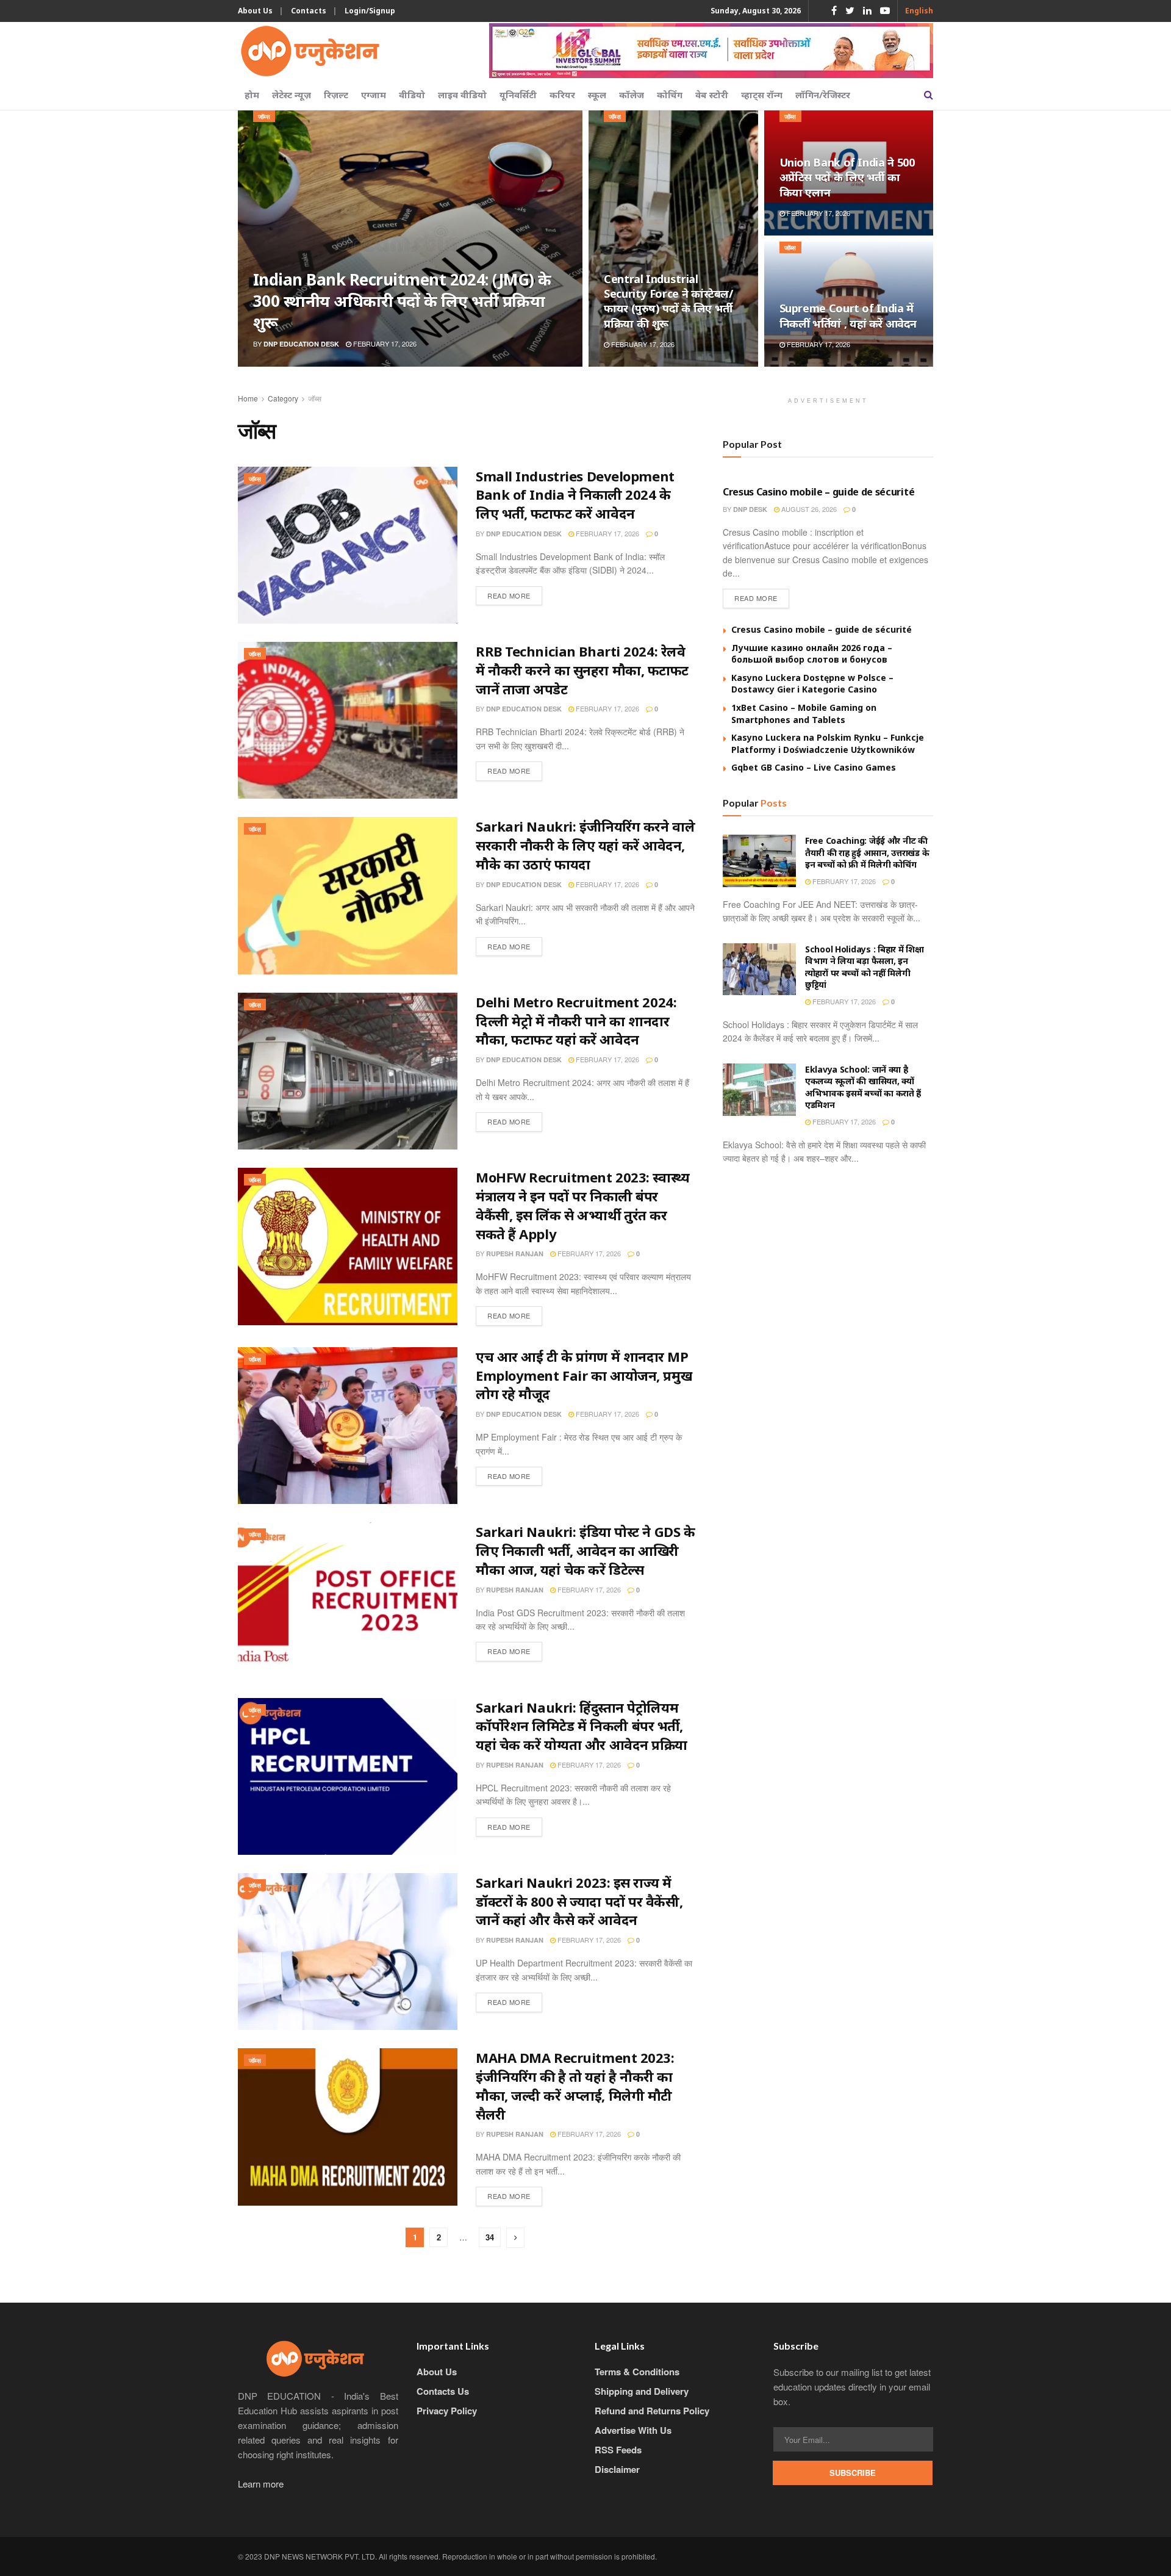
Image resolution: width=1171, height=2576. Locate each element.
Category (283, 398)
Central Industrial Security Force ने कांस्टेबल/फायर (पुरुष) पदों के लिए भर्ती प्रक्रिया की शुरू (668, 301)
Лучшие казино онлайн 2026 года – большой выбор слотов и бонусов (812, 654)
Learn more (261, 2484)
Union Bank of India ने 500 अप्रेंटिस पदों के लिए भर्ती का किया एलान (847, 177)
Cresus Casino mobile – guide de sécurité (818, 492)
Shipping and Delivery (642, 2391)
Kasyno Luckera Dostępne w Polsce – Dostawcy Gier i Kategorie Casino (812, 684)
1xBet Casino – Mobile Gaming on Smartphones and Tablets (804, 714)
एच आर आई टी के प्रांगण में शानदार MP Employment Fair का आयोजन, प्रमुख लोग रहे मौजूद (584, 1375)
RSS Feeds (618, 2450)
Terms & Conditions (637, 2372)
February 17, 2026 (384, 344)
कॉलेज (632, 95)
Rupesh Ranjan (515, 1254)
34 (490, 2237)
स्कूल (597, 95)
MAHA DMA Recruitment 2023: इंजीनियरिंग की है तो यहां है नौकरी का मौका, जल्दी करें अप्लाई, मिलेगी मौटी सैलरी (575, 2085)
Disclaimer (617, 2469)
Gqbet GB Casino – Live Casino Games (814, 767)
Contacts (309, 11)
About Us (255, 11)
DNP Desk (750, 509)
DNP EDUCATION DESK (301, 344)
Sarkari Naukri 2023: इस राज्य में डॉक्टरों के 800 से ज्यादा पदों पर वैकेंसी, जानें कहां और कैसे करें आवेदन (579, 1901)
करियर (562, 95)
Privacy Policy (447, 2411)
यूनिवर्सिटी (518, 95)
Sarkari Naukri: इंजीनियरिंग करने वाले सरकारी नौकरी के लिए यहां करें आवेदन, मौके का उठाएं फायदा (585, 845)
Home (248, 398)
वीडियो (412, 95)
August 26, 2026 (808, 509)
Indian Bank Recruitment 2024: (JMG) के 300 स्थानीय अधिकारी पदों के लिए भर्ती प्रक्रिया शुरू (402, 301)
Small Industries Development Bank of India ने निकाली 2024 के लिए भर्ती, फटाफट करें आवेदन (575, 495)
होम (252, 95)
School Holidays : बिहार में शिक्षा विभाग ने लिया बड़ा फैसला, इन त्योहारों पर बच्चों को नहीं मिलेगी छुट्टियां (865, 967)
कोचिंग (670, 95)
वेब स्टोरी (712, 95)
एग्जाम (374, 95)
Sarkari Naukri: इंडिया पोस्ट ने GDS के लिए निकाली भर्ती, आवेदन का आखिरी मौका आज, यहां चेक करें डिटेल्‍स (585, 1550)
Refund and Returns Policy (652, 2411)
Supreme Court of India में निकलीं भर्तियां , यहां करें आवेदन (848, 315)
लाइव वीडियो (462, 95)
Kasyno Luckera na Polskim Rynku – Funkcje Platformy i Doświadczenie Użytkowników (828, 743)
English (919, 11)
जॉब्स (264, 117)
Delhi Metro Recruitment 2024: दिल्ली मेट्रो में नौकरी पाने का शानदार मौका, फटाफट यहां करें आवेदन (576, 1021)
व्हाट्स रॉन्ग (762, 95)
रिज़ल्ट (336, 95)
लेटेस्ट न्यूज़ (292, 95)
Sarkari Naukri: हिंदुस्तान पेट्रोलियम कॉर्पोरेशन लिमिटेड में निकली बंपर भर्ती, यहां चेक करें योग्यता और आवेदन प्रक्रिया (582, 1726)
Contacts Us (443, 2391)
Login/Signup (370, 11)
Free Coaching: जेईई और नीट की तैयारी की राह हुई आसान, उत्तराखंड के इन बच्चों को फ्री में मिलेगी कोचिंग (867, 852)
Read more (509, 595)
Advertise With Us (633, 2430)
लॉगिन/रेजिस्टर (823, 95)
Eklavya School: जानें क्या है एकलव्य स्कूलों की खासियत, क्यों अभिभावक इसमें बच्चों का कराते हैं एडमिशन (863, 1087)
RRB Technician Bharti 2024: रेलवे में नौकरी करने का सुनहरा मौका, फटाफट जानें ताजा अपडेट (582, 670)
